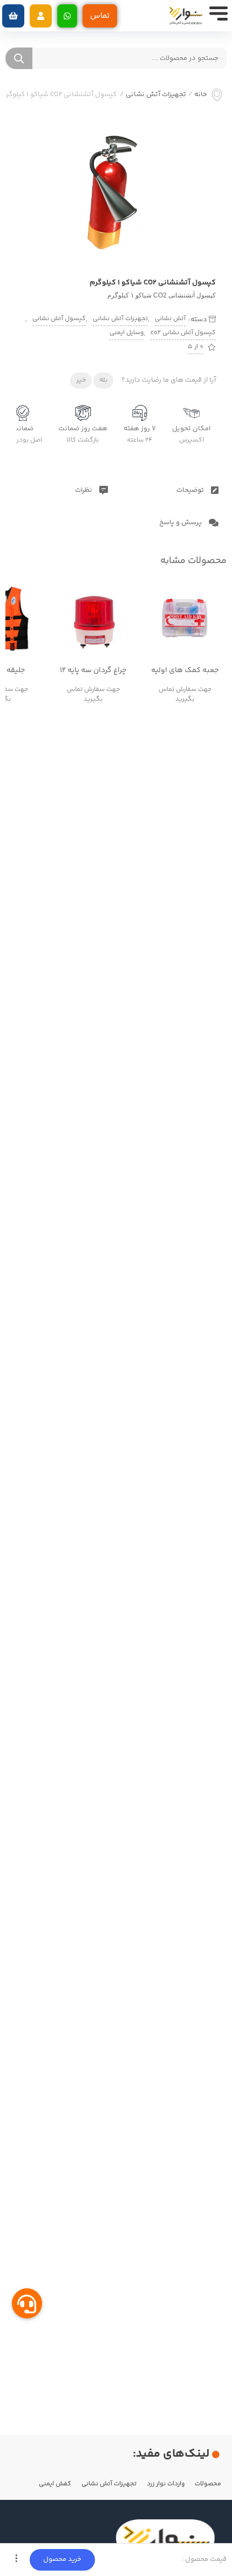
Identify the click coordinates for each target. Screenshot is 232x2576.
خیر (81, 380)
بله (104, 380)
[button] (41, 16)
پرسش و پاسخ (181, 523)
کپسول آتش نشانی (59, 319)
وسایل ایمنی (127, 333)
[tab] (172, 490)
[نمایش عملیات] (16, 2560)
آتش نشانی (170, 319)
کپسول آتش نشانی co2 (183, 333)
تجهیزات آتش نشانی (156, 95)
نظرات (84, 490)
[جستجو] (19, 58)
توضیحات (191, 490)
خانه (201, 95)
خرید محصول (62, 2559)
